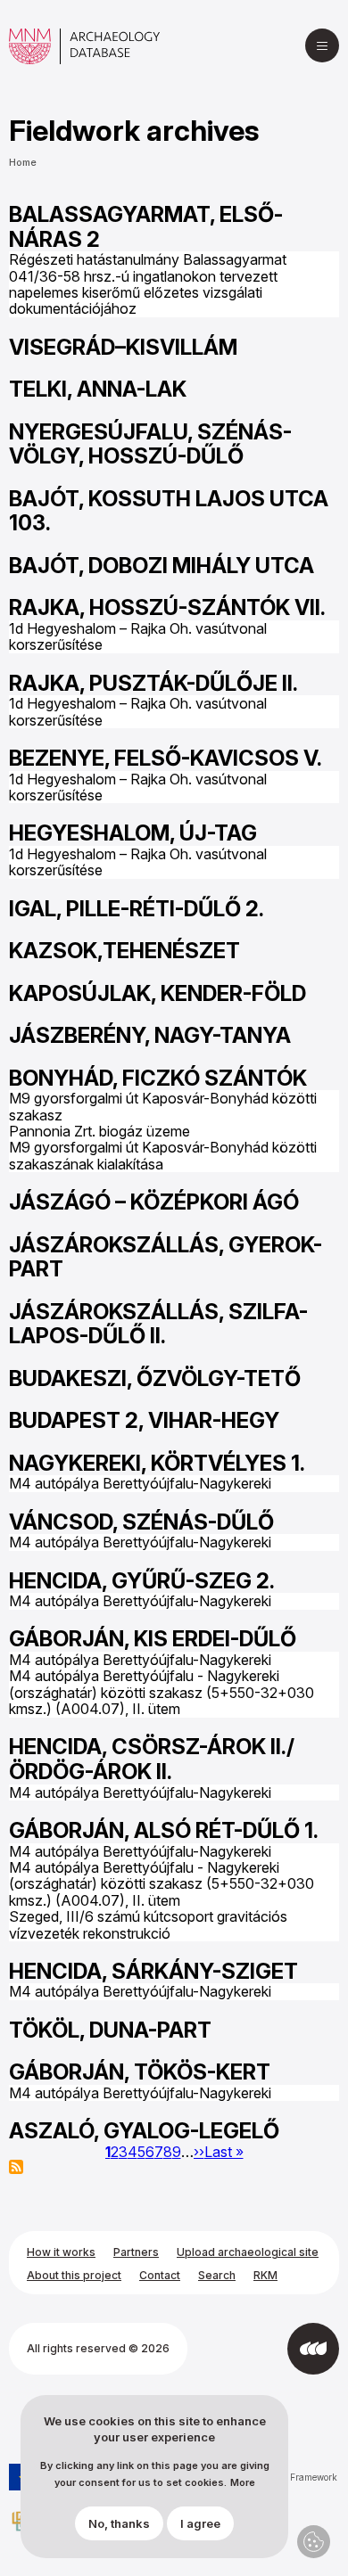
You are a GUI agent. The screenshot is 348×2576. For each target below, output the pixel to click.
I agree (200, 2523)
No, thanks (119, 2523)
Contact (160, 2275)
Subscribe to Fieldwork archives (16, 2167)
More (243, 2483)
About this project (74, 2275)
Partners (136, 2252)
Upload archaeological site (248, 2252)
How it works (61, 2252)
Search (217, 2275)
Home (23, 162)
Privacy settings (314, 2542)
